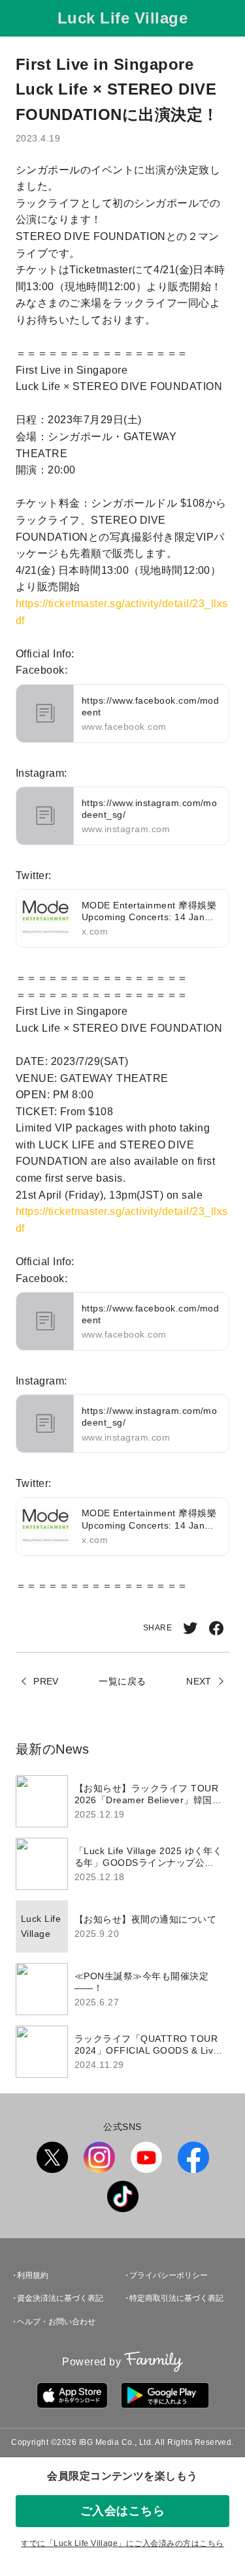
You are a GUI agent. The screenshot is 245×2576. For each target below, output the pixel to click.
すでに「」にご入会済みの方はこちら (122, 2543)
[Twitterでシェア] (190, 1628)
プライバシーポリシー (169, 2275)
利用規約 (33, 2275)
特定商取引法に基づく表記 (176, 2298)
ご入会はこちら (122, 2511)
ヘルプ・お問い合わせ (56, 2322)
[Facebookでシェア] (216, 1628)
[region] (122, 1926)
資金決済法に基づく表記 (60, 2298)
